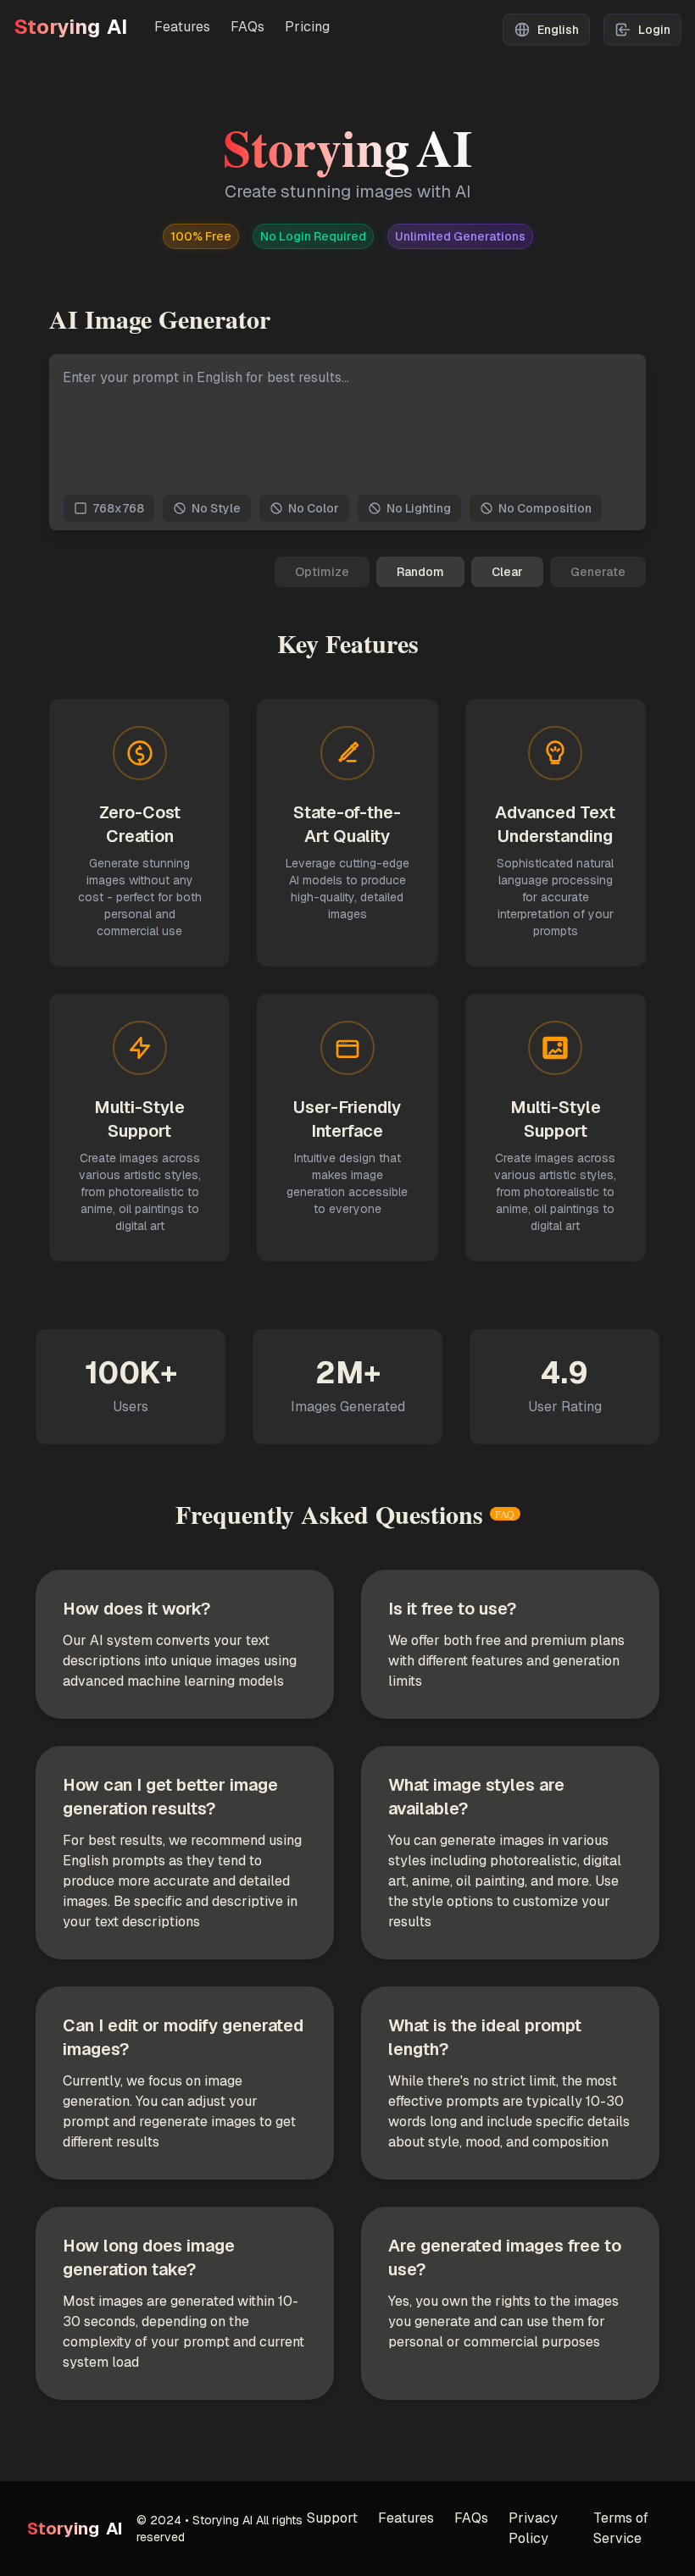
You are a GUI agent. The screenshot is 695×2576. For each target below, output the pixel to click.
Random (420, 572)
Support (332, 2518)
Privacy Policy (533, 2528)
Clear (507, 572)
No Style (216, 508)
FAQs (247, 27)
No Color (314, 508)
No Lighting (419, 508)
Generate (598, 572)
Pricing (307, 27)
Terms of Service (621, 2528)
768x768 (118, 508)
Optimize (322, 572)
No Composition (545, 508)
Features (182, 27)
